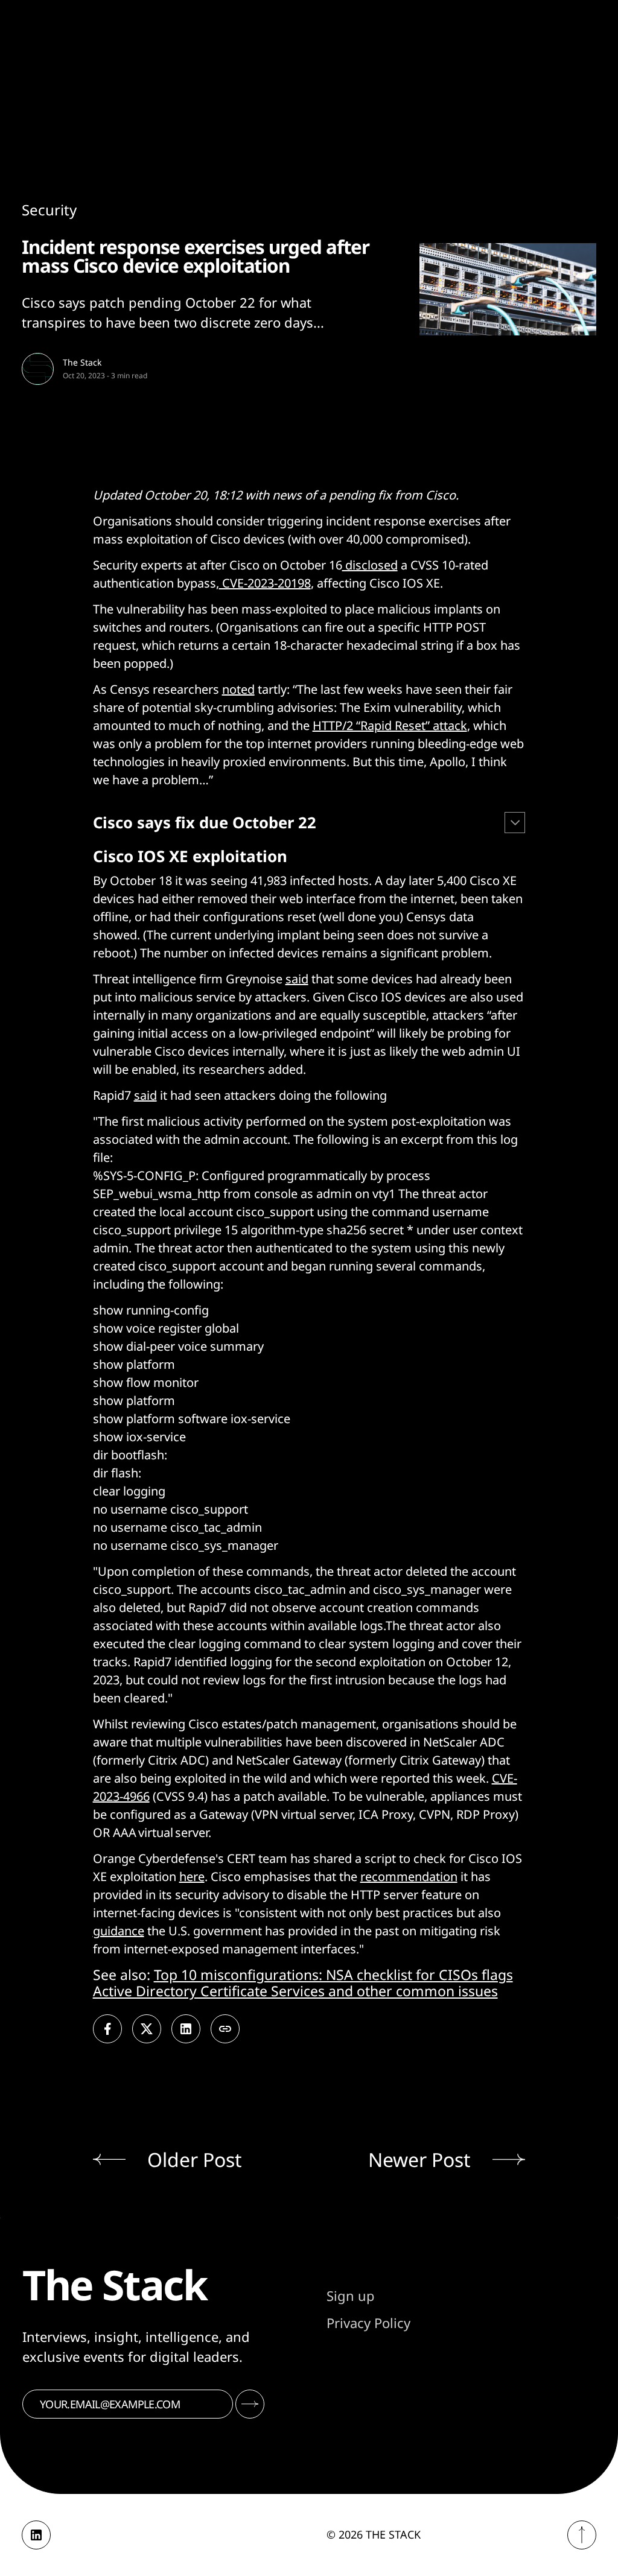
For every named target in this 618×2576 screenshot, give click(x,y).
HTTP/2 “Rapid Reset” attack (390, 725)
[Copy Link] (225, 2029)
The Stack (82, 362)
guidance (119, 1931)
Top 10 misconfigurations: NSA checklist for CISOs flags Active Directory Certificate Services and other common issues (303, 1983)
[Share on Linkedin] (186, 2029)
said (297, 979)
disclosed (370, 565)
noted (238, 689)
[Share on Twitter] (147, 2029)
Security (49, 210)
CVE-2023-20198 (265, 583)
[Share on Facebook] (107, 2029)
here (192, 1876)
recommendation (409, 1876)
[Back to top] (582, 2535)
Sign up (351, 2295)
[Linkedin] (36, 2535)
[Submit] (250, 2404)
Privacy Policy (368, 2323)
